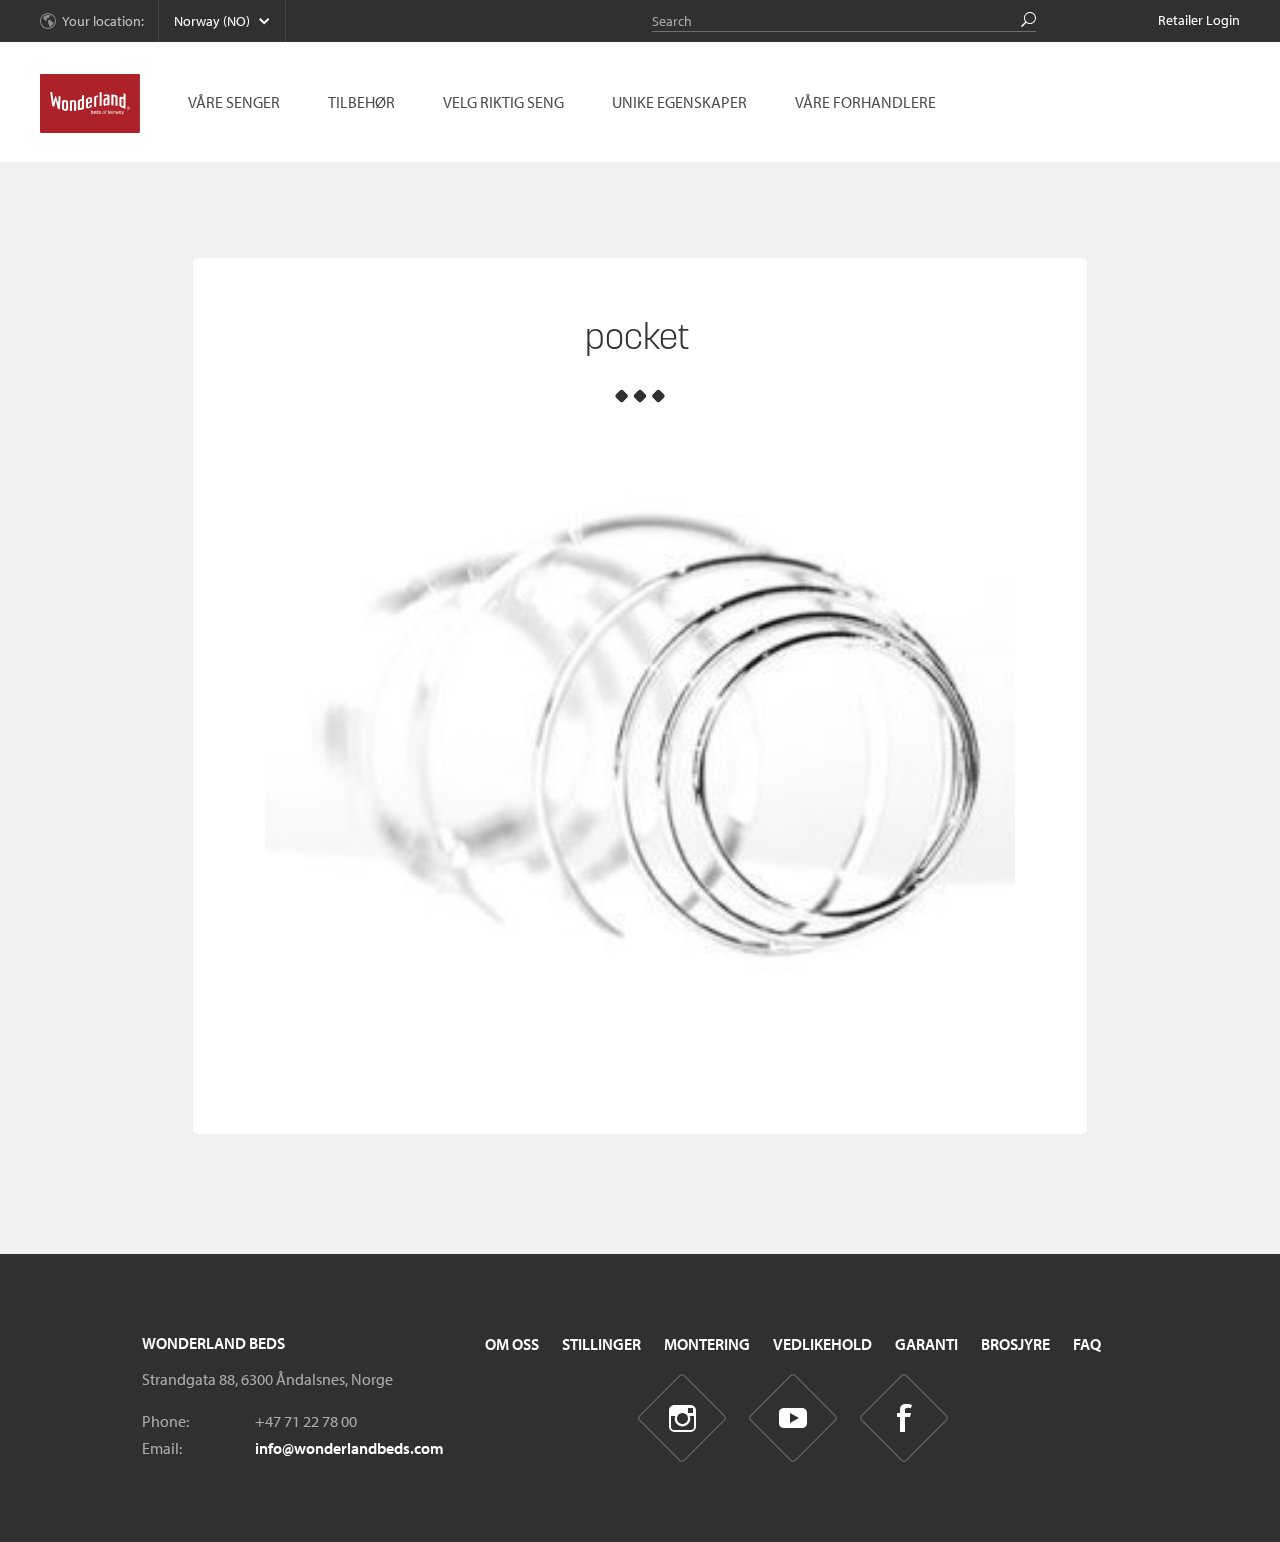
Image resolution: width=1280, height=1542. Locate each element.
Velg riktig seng (503, 102)
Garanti (926, 1344)
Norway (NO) (212, 21)
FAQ (1087, 1344)
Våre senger (234, 102)
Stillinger (601, 1344)
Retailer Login (1199, 20)
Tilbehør (361, 102)
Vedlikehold (822, 1344)
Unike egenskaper (679, 102)
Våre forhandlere (865, 102)
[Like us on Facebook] (904, 1418)
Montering (707, 1344)
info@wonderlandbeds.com (349, 1448)
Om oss (512, 1344)
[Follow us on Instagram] (682, 1418)
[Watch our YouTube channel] (793, 1418)
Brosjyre (1015, 1344)
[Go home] (90, 104)
